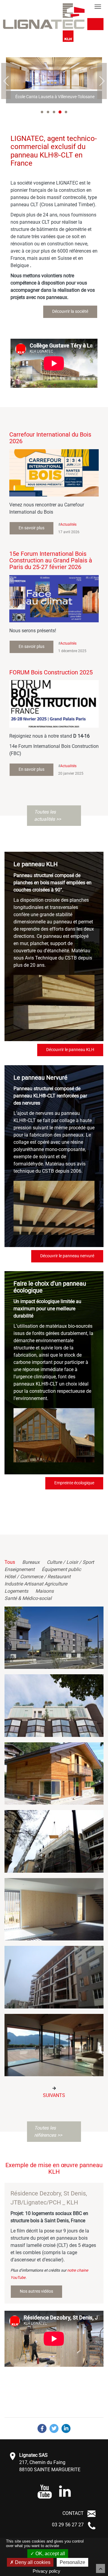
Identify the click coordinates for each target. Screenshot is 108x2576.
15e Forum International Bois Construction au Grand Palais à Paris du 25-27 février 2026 (51, 560)
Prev (6, 81)
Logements (16, 1591)
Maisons (45, 1591)
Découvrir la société (70, 311)
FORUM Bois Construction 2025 (51, 672)
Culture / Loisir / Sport (70, 1562)
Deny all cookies (32, 2562)
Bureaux (31, 1562)
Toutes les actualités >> (48, 815)
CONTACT (73, 2513)
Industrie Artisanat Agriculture (36, 1584)
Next (102, 81)
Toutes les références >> (48, 2131)
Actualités (68, 524)
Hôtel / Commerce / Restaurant (37, 1577)
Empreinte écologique (74, 1483)
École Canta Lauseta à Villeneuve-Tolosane (55, 97)
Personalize (72, 2562)
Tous (10, 1562)
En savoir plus (31, 528)
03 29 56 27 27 (68, 2525)
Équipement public (61, 1569)
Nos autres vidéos (36, 2291)
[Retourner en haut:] (100, 2568)
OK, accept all (50, 2554)
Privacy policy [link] (46, 2571)
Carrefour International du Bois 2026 (50, 438)
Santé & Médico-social (28, 1598)
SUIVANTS (54, 2095)
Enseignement (19, 1569)
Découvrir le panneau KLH (70, 1050)
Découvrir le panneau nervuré (67, 1256)
